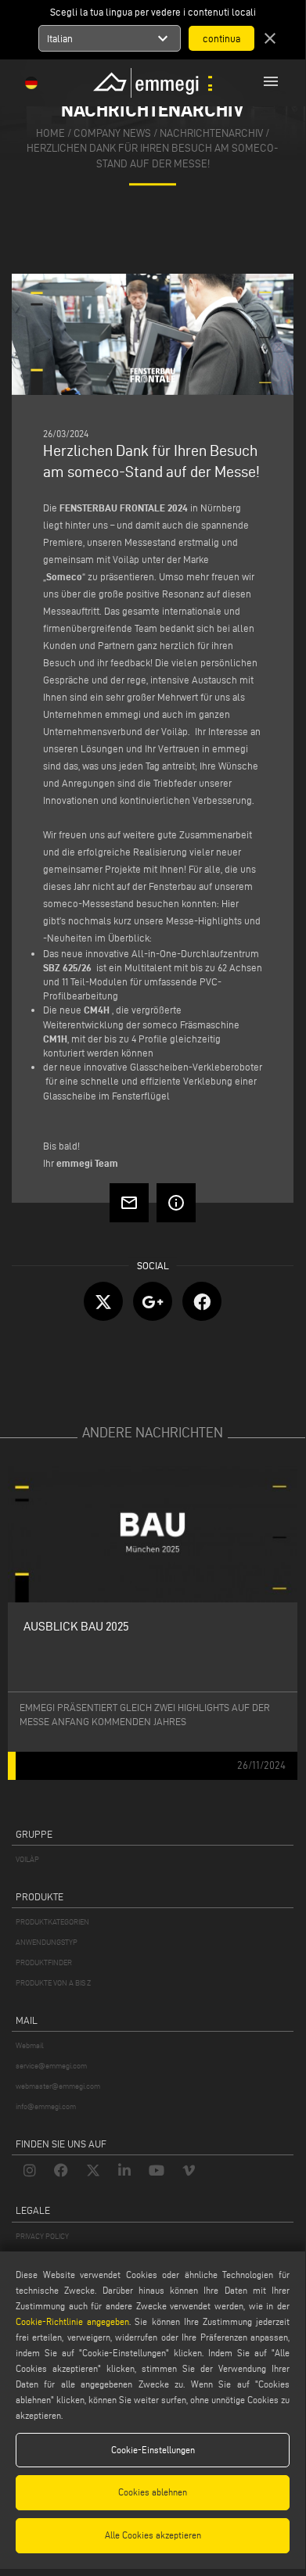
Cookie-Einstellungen (153, 2450)
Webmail (30, 2045)
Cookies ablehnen (153, 2492)
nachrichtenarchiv (211, 133)
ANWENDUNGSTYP (47, 1942)
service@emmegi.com (51, 2066)
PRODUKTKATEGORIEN (52, 1922)
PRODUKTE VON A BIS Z (53, 1983)
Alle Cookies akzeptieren (153, 2535)
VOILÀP (27, 1859)
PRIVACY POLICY (42, 2236)
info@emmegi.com (46, 2106)
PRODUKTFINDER (44, 1962)
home (50, 133)
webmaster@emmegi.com (58, 2086)
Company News (112, 133)
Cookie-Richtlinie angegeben (72, 2321)
